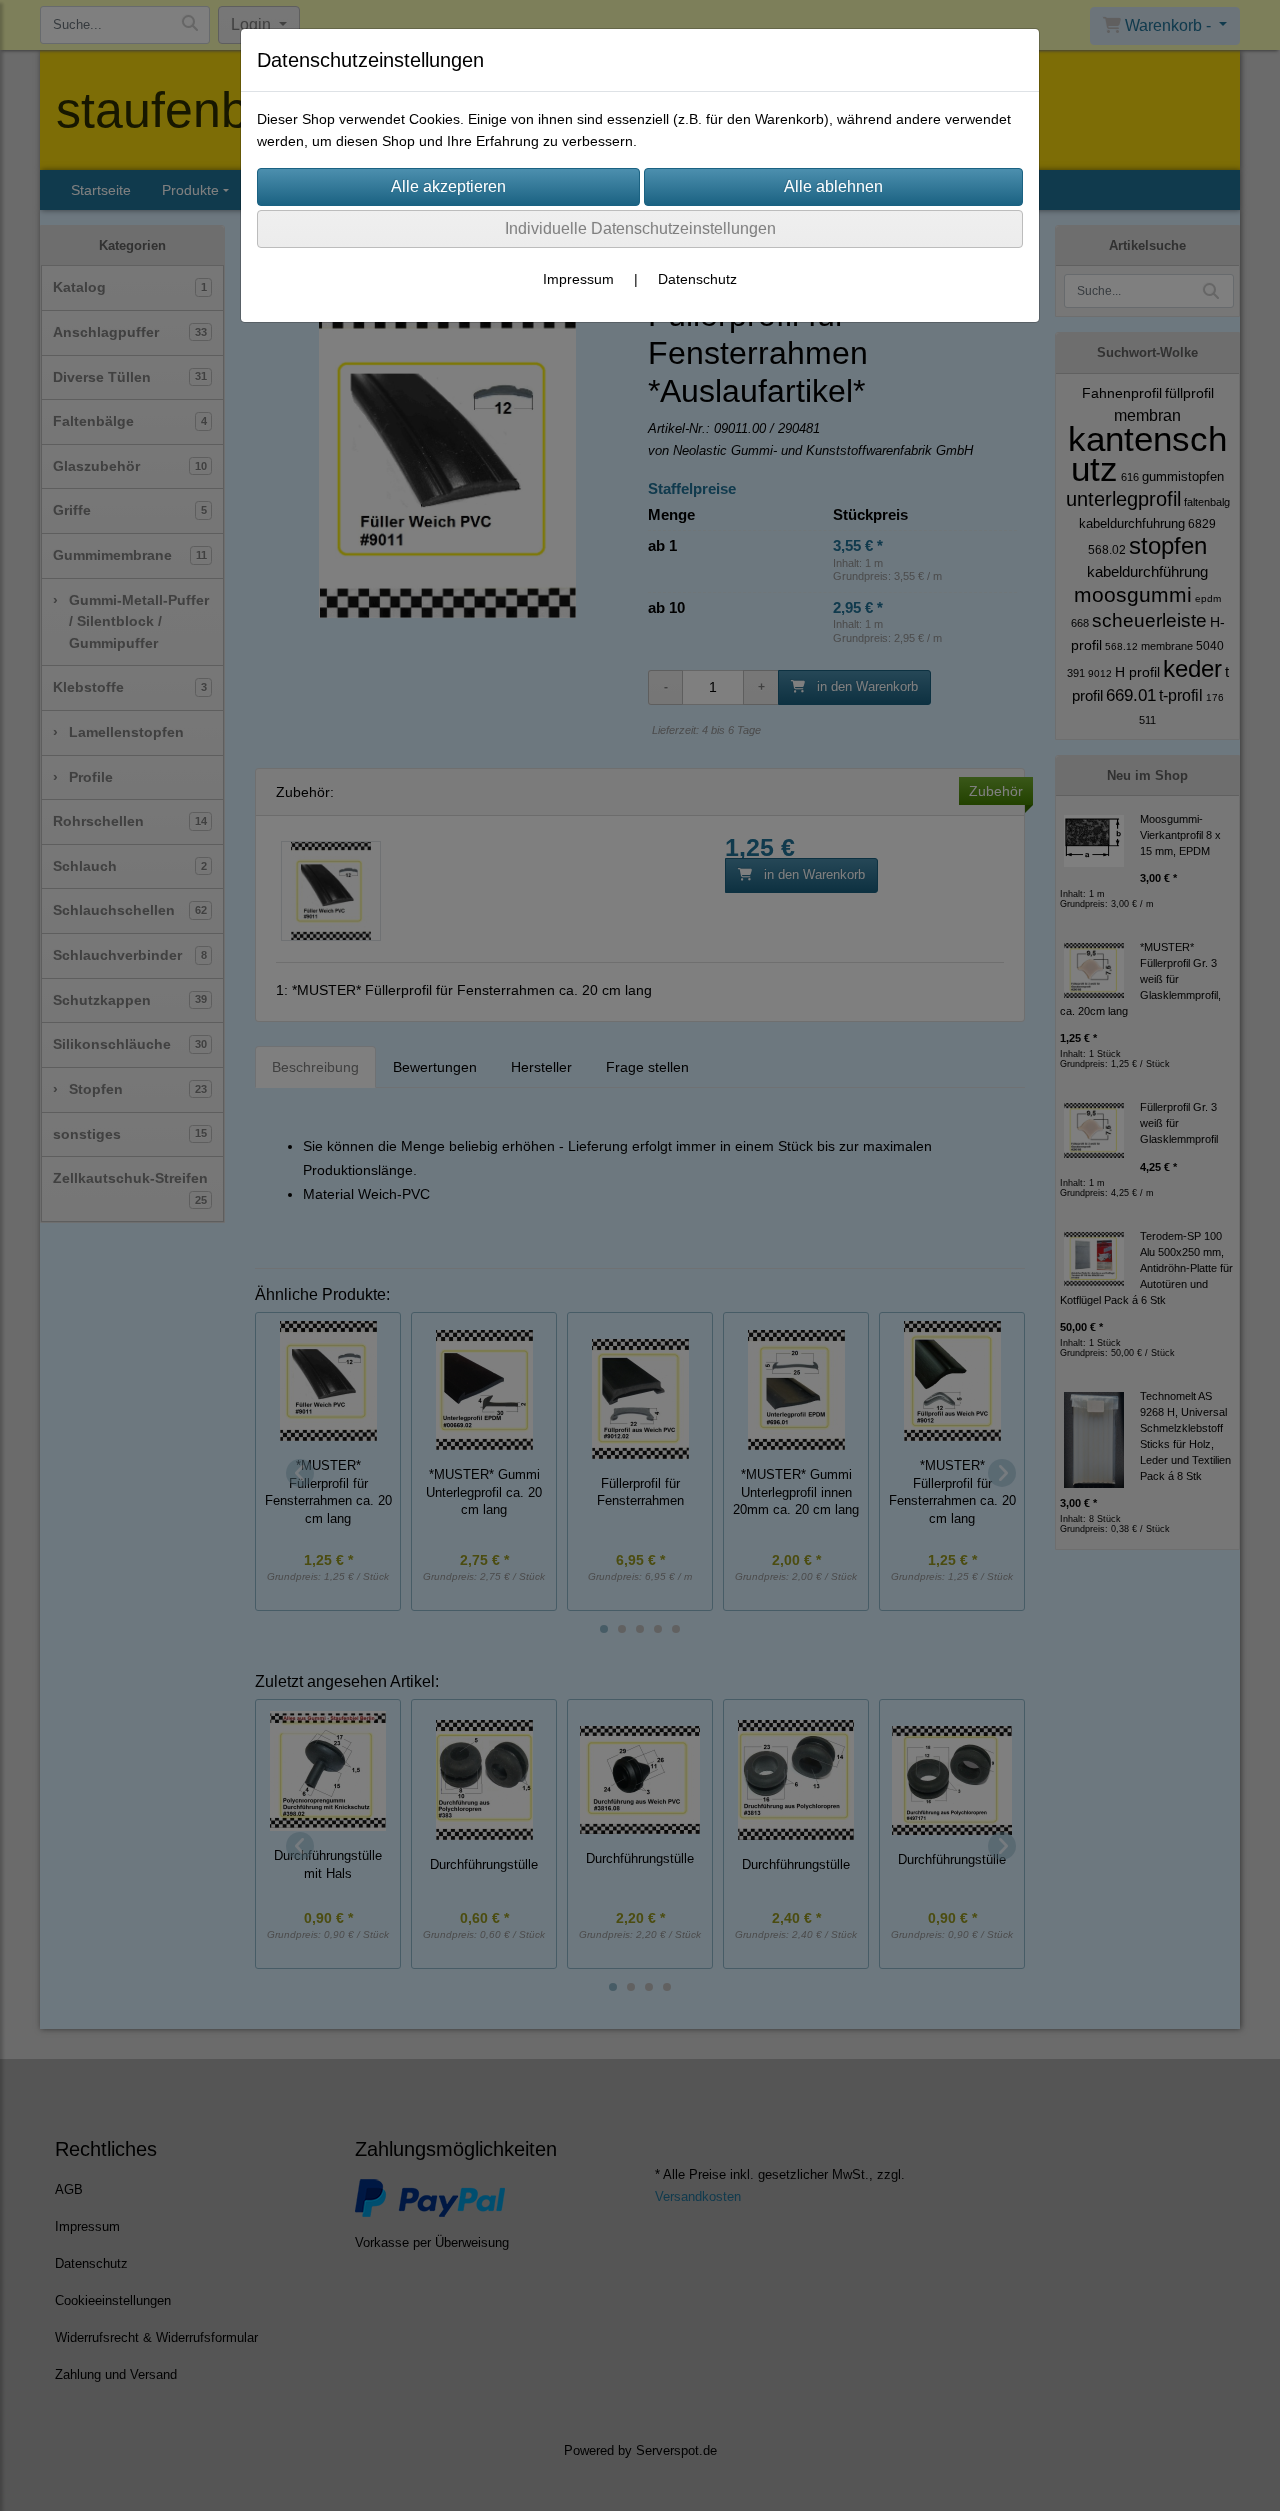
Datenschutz (697, 279)
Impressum (578, 279)
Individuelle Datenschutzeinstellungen (640, 228)
